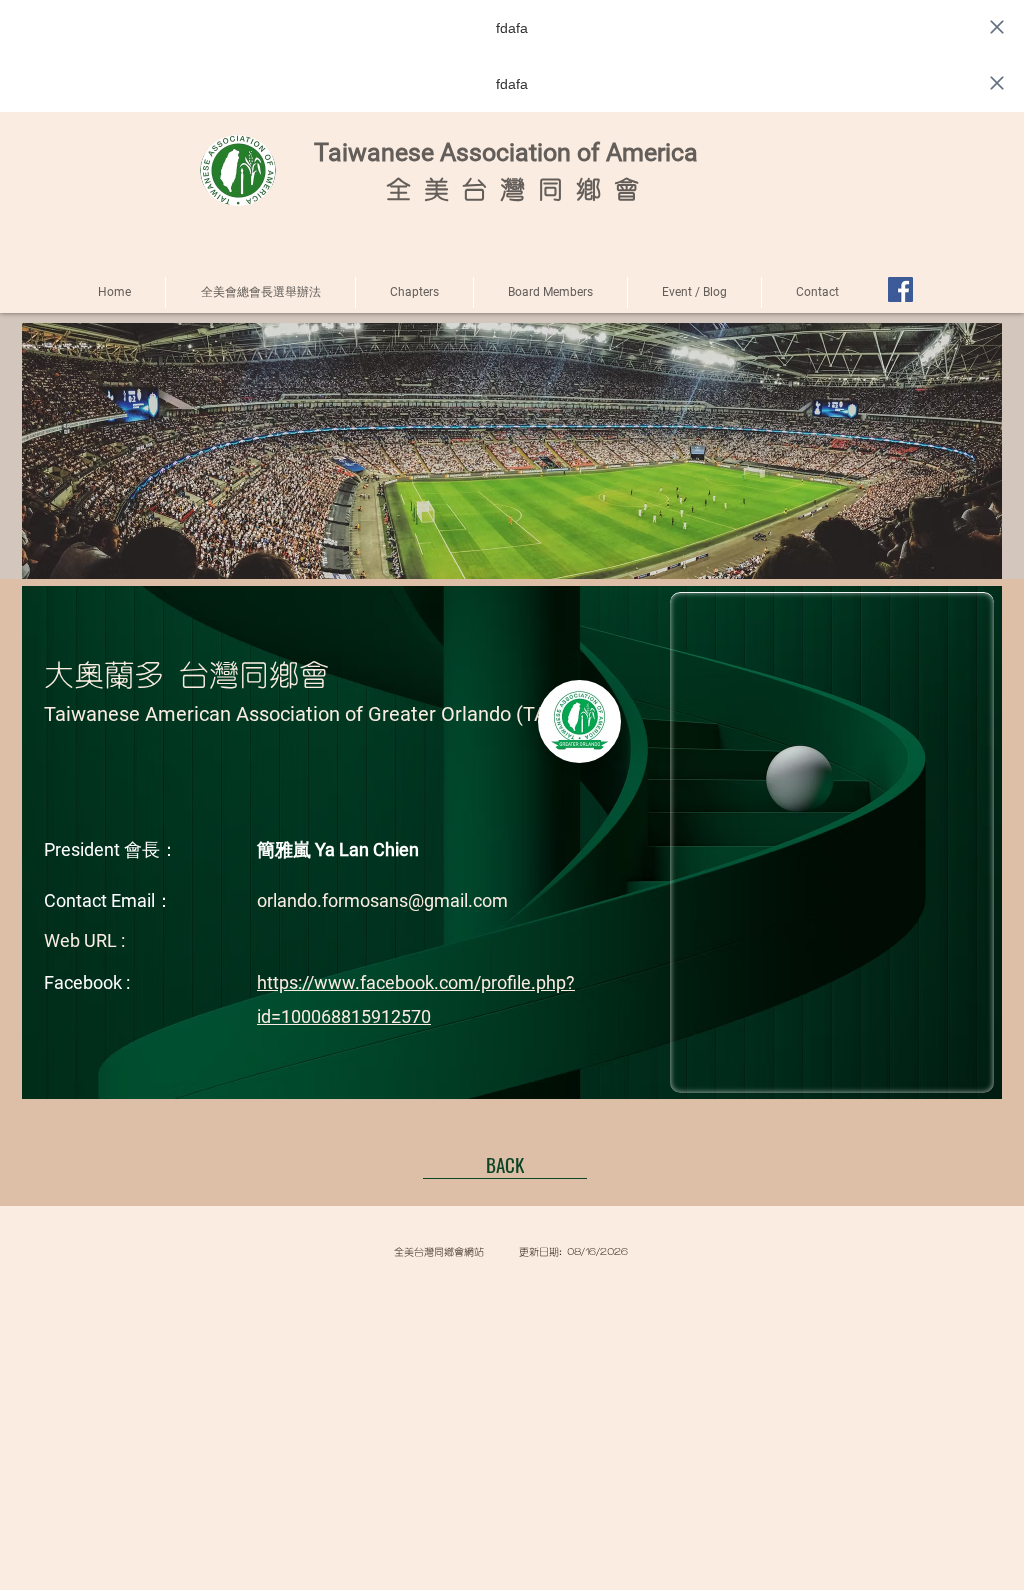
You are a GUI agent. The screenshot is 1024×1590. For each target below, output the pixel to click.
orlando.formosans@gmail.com (382, 900)
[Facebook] (900, 289)
